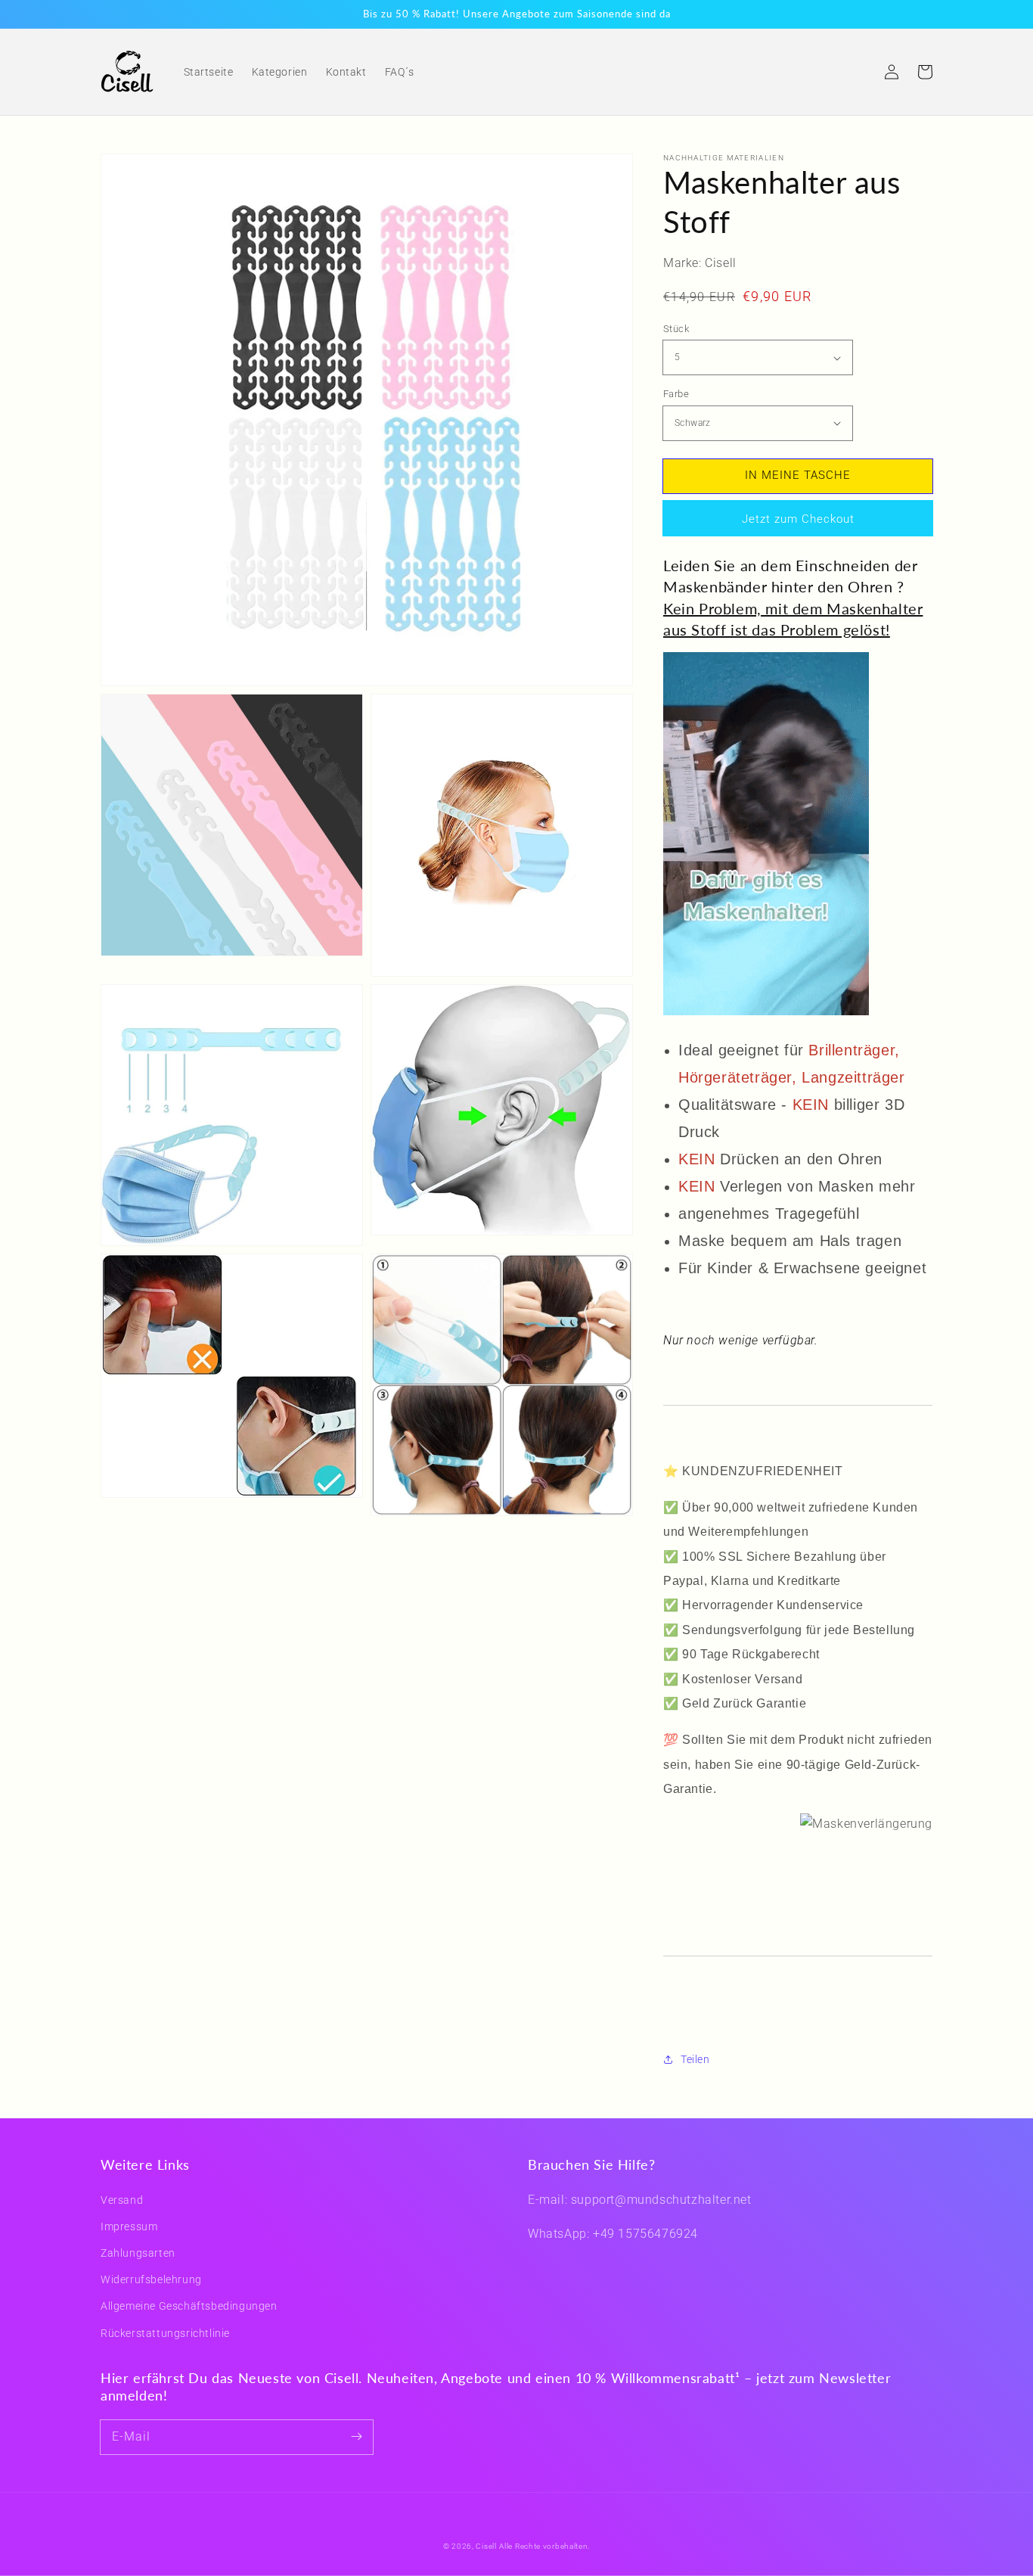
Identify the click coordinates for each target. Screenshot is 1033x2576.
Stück (676, 329)
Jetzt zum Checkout (798, 519)
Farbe (676, 394)
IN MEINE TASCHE (798, 475)
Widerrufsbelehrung (151, 2279)
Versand (122, 2200)
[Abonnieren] (356, 2437)
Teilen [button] (695, 2059)
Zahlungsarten (138, 2253)
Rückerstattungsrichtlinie (165, 2333)
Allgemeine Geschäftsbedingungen (189, 2306)
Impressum (129, 2226)
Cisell (486, 2546)
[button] (858, 72)
